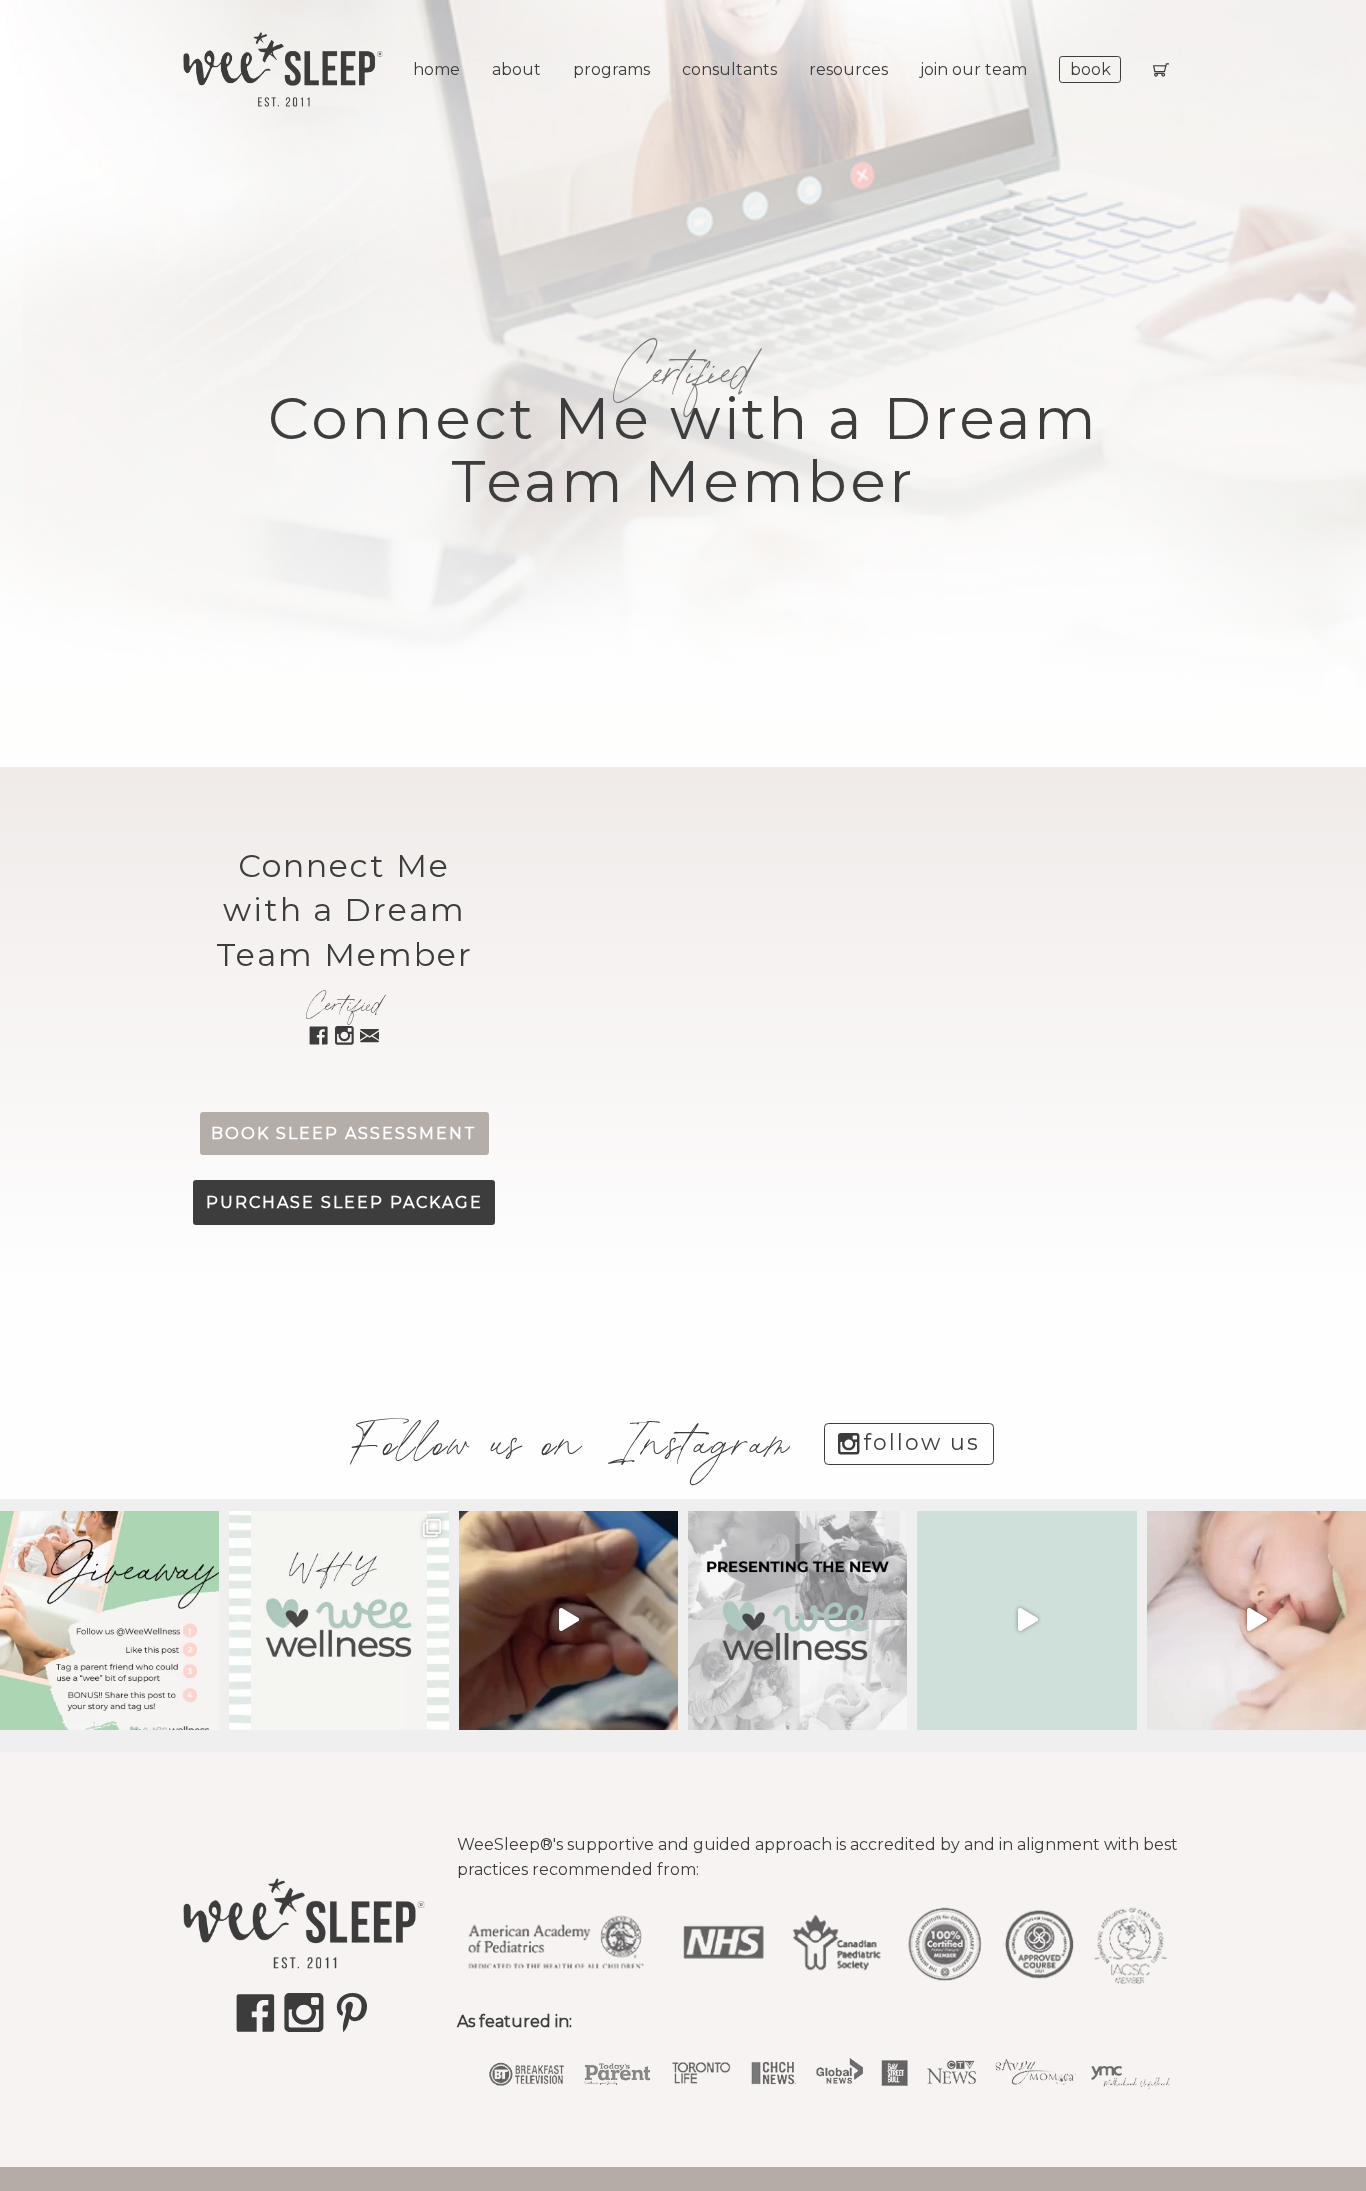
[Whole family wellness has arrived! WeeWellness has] (1026, 1620)
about (516, 69)
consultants (729, 69)
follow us (922, 1442)
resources (848, 69)
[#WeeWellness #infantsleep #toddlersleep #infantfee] (338, 1620)
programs (611, 69)
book (1090, 69)
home (436, 69)
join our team (973, 69)
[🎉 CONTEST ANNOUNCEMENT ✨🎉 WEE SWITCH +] (109, 1620)
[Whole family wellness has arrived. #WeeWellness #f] (797, 1620)
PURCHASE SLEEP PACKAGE (344, 1202)
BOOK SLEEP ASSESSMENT (344, 1133)
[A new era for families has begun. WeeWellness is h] (568, 1620)
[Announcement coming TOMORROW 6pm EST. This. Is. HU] (1256, 1620)
